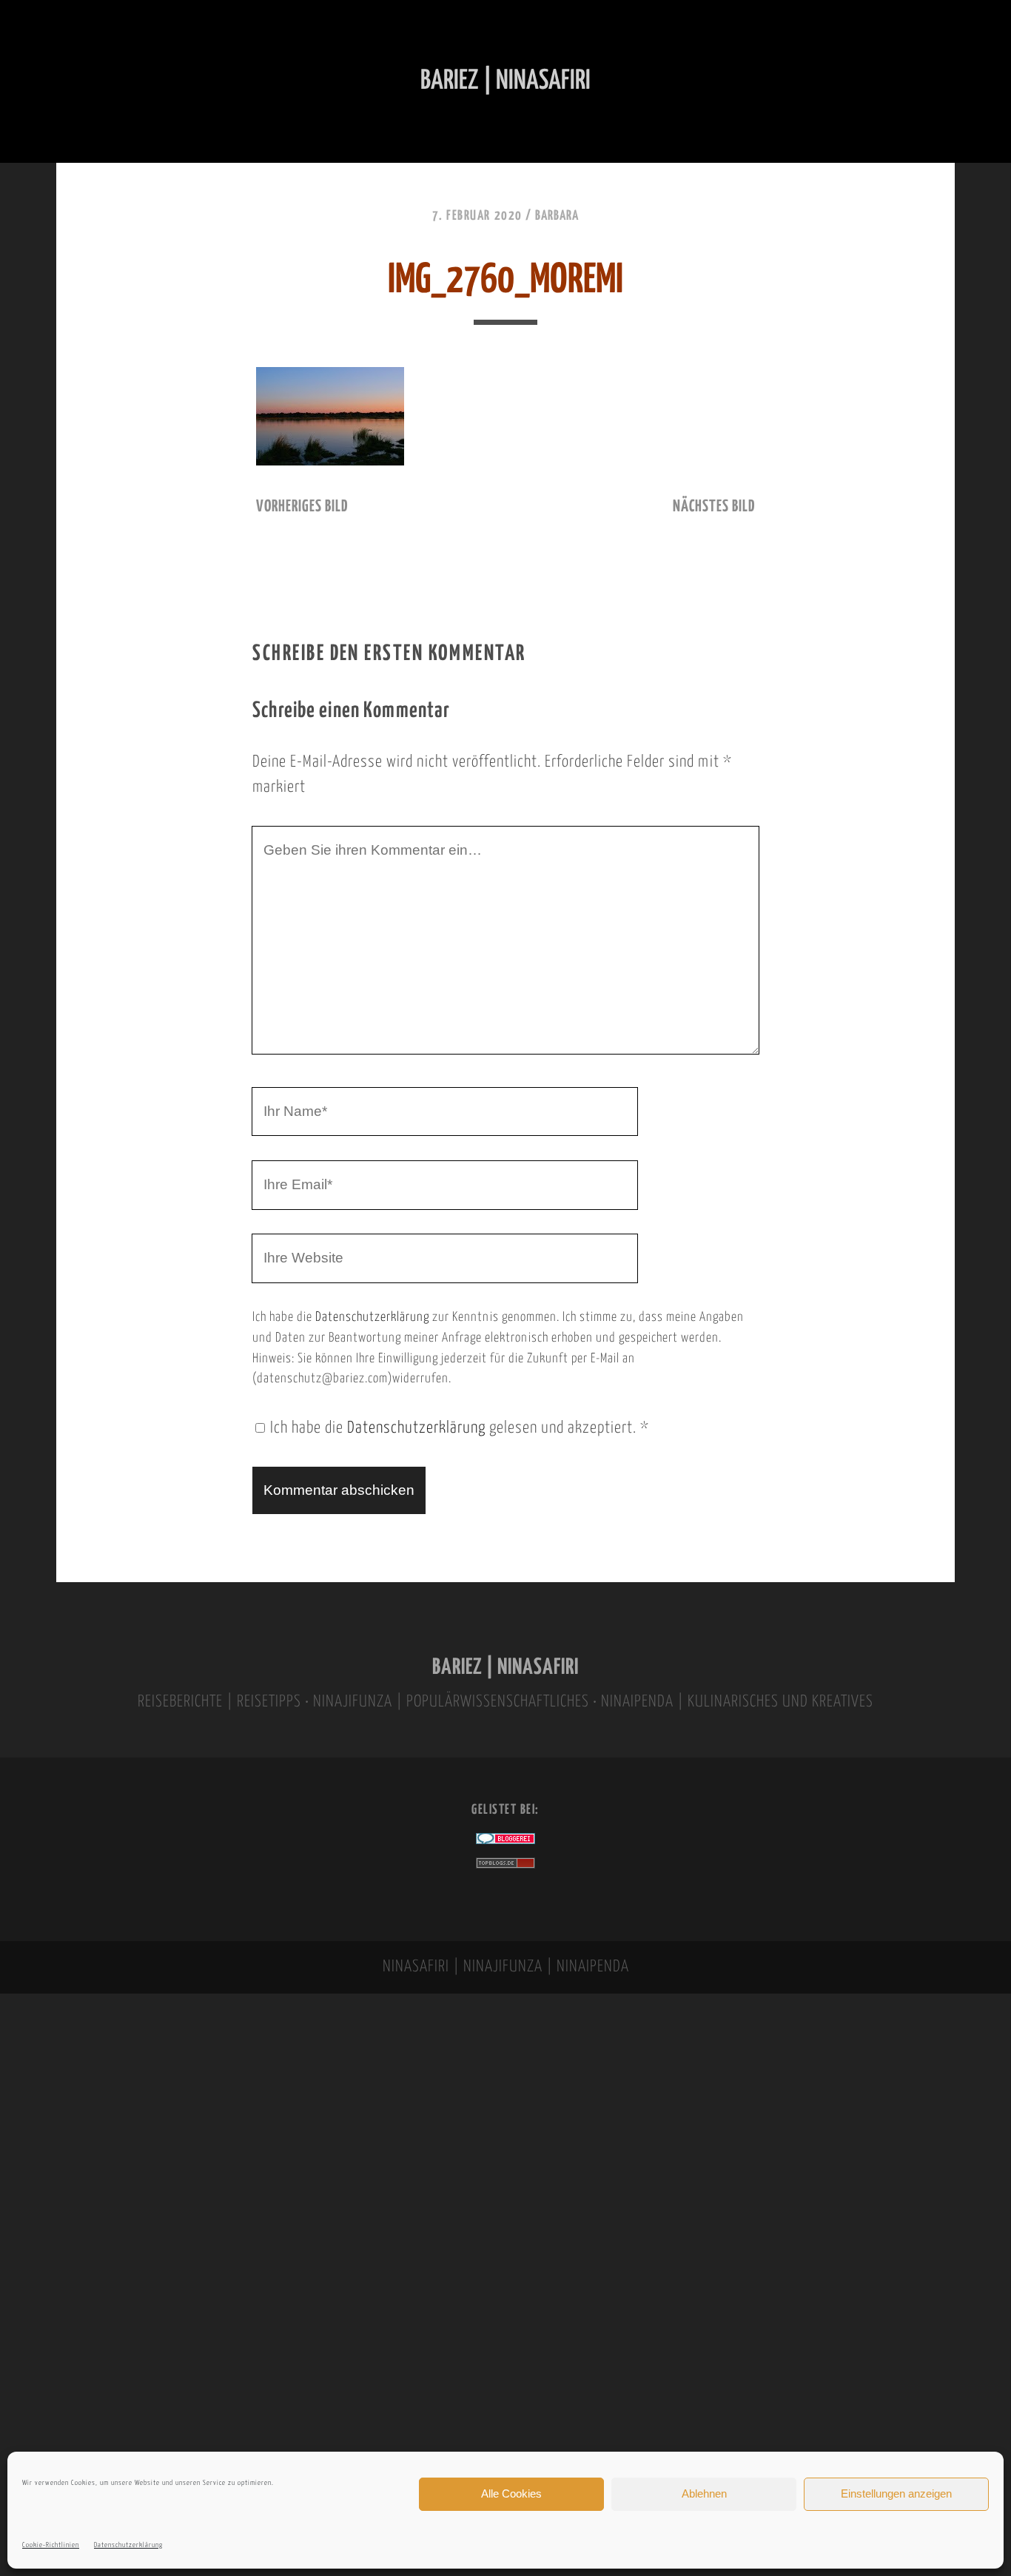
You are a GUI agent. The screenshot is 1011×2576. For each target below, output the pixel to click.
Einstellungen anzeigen (896, 2493)
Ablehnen (704, 2493)
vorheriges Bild (302, 507)
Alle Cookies (511, 2493)
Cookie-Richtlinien (51, 2545)
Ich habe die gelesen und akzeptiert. (460, 1428)
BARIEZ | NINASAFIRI (505, 1668)
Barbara (557, 216)
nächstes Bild (714, 507)
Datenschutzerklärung (128, 2545)
